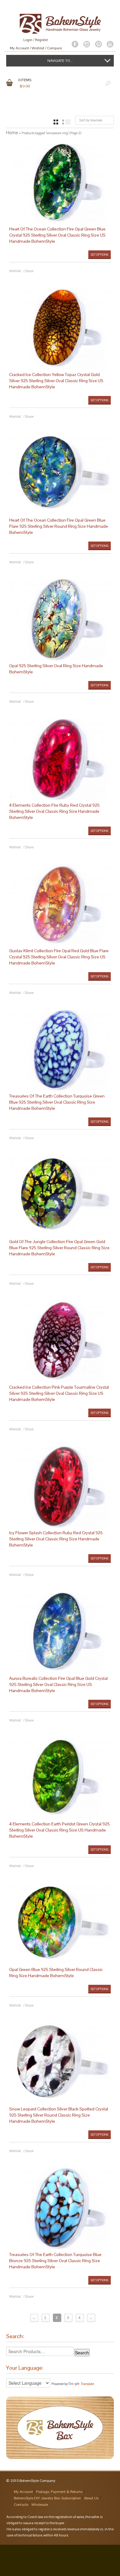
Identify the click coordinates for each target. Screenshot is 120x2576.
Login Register (36, 40)
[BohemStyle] (60, 21)
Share (29, 271)
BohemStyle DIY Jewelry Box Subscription (47, 2498)
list (66, 122)
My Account (19, 48)
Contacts (21, 2505)
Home (12, 133)
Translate (87, 2384)
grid (56, 122)
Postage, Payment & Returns (59, 2492)
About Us (91, 2498)
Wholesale (40, 2505)
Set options (100, 255)
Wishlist (38, 48)
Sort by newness (91, 120)
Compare (54, 48)
